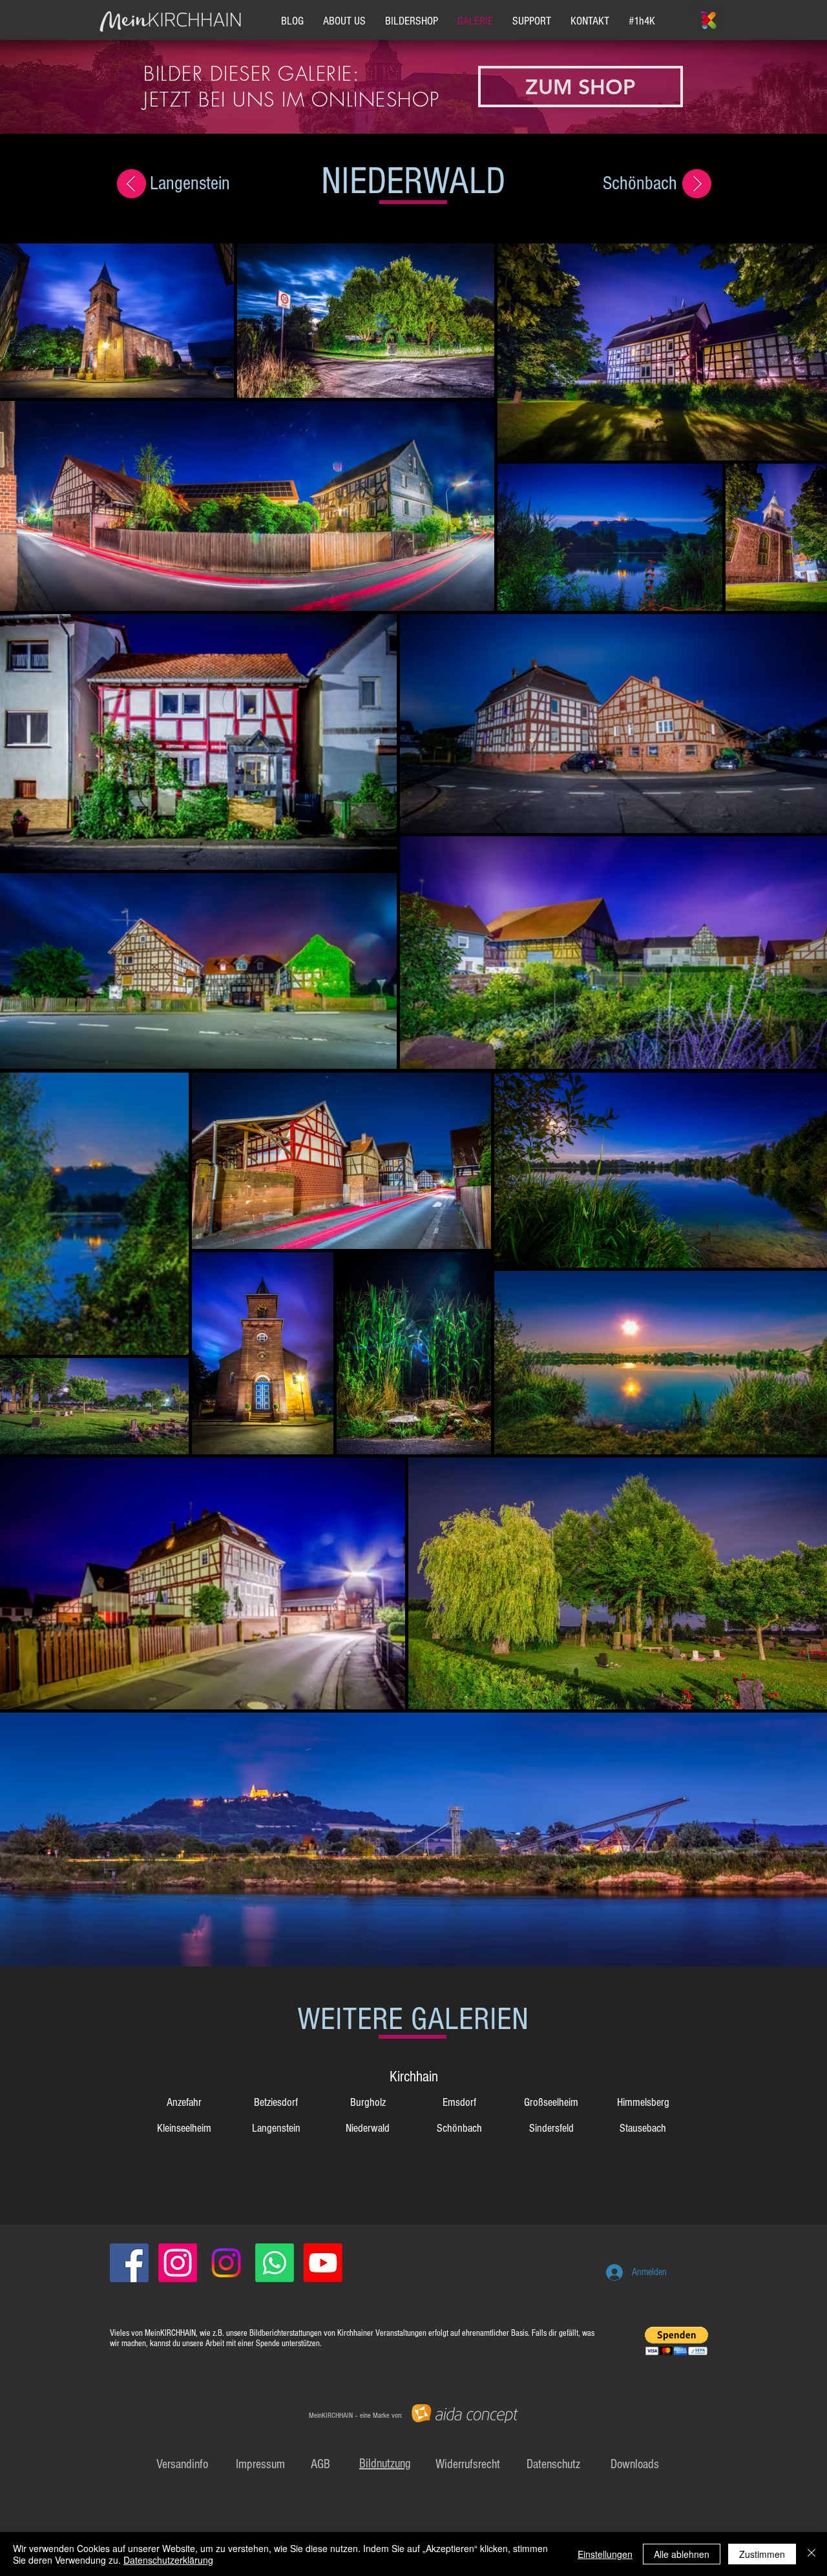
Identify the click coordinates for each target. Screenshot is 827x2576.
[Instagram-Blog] (178, 2263)
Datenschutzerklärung (168, 2560)
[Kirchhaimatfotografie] (226, 2263)
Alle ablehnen (682, 2554)
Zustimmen (762, 2554)
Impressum (260, 2464)
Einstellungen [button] (605, 2554)
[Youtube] (323, 2263)
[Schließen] (811, 2554)
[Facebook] (129, 2263)
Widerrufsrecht (468, 2464)
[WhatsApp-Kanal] (275, 2263)
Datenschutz (553, 2464)
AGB (320, 2464)
